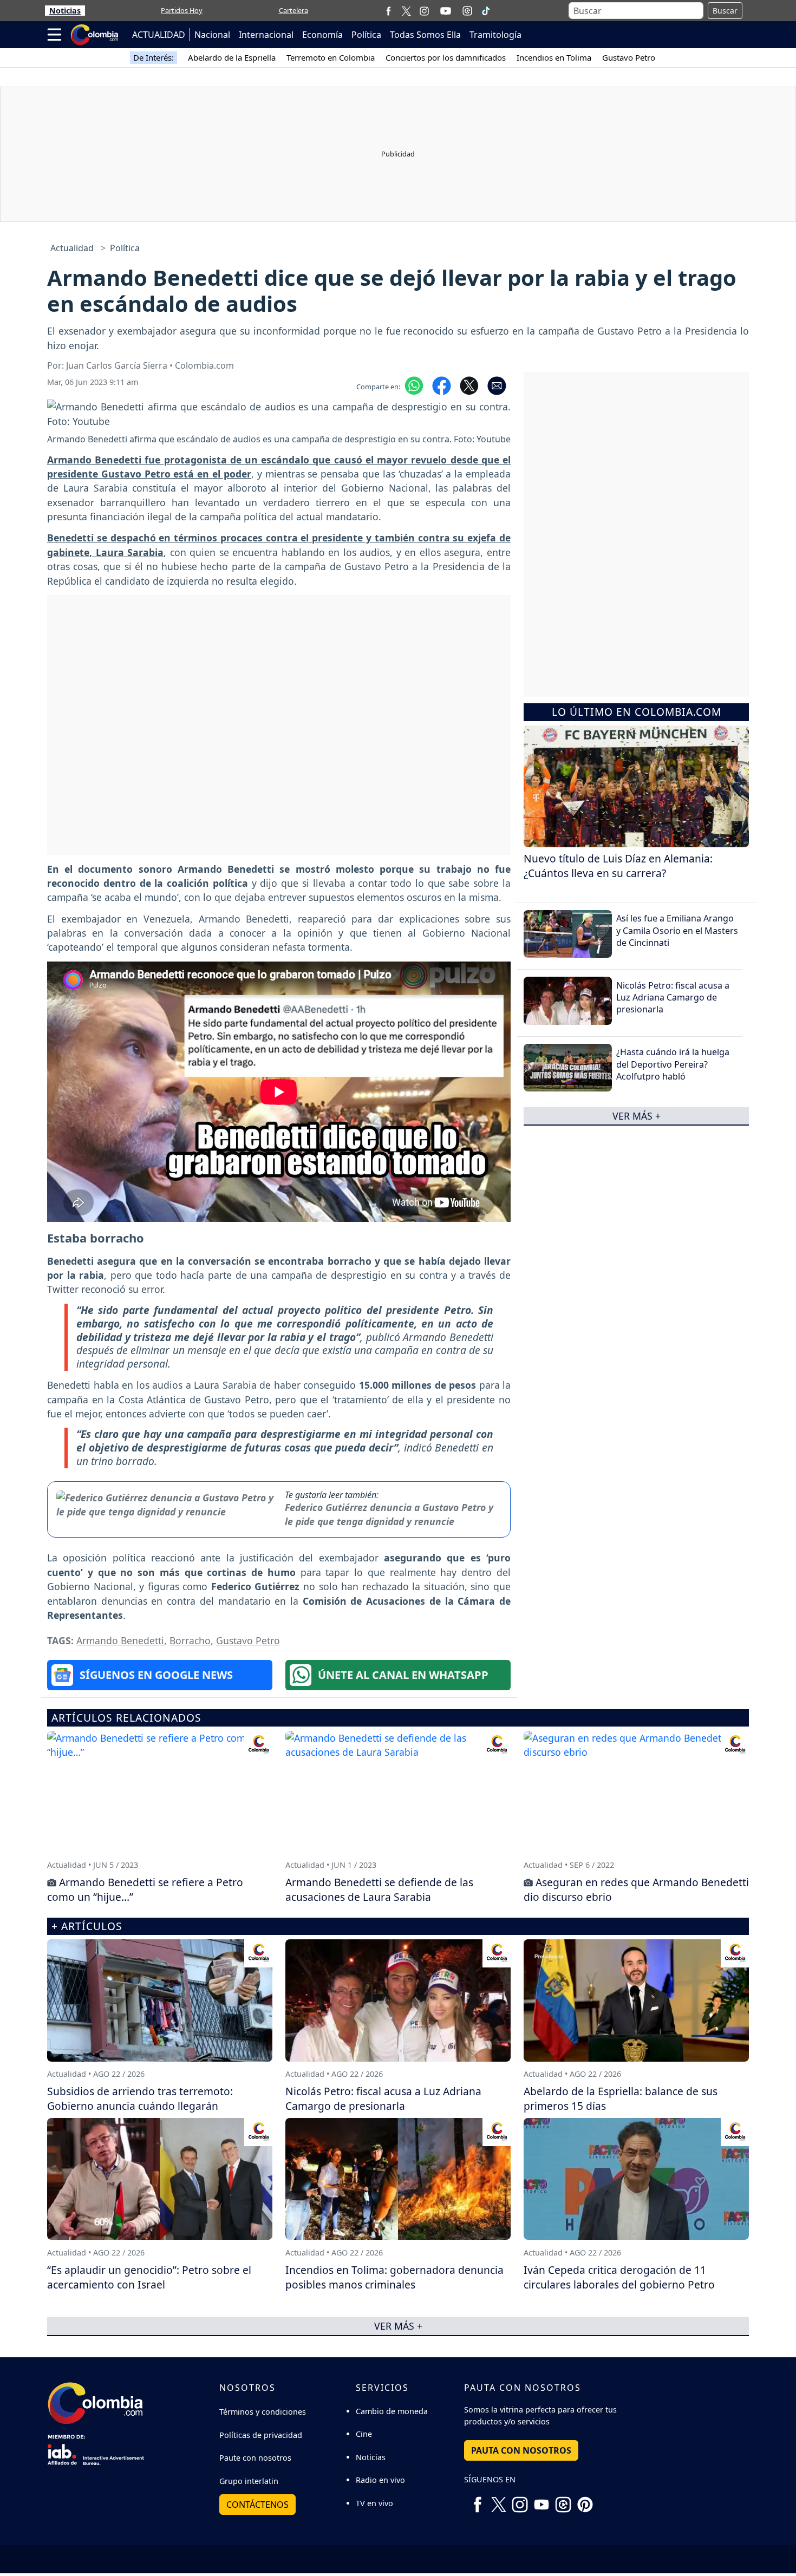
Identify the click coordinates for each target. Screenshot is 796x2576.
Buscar (725, 11)
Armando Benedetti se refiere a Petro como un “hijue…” (145, 1889)
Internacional (266, 35)
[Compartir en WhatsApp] (414, 385)
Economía (322, 35)
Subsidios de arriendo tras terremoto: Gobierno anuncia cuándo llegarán (140, 2098)
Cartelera (293, 10)
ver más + (637, 1116)
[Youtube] (446, 11)
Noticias (65, 11)
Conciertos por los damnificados (446, 57)
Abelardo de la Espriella (232, 57)
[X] (406, 11)
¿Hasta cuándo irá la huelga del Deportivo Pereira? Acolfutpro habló (673, 1064)
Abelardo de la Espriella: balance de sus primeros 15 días (621, 2098)
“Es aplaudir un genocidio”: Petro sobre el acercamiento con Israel (149, 2277)
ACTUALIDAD (159, 35)
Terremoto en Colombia (331, 57)
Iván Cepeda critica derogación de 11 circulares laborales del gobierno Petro (619, 2277)
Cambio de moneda (392, 2411)
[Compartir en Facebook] (442, 385)
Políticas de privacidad (261, 2435)
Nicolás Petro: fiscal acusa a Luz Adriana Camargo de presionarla (673, 998)
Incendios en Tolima (554, 57)
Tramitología (495, 35)
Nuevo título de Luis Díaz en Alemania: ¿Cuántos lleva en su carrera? (618, 866)
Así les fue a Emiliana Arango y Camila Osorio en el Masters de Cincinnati (677, 930)
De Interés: (154, 57)
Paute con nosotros (255, 2458)
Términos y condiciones (263, 2412)
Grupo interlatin (249, 2481)
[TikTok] (486, 11)
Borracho (190, 1640)
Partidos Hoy (182, 10)
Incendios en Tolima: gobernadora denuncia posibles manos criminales (394, 2277)
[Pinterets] (585, 2501)
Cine (364, 2434)
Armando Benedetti (120, 1640)
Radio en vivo (380, 2480)
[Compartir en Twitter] (469, 385)
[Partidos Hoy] (467, 11)
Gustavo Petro (629, 57)
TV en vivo (374, 2503)
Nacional (212, 35)
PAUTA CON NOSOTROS (521, 2450)
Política (366, 35)
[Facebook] (389, 11)
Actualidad (72, 248)
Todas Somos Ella (425, 35)
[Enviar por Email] (497, 385)
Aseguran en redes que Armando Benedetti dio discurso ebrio (636, 1889)
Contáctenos (257, 2505)
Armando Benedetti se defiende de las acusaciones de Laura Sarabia (379, 1889)
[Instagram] (424, 11)
